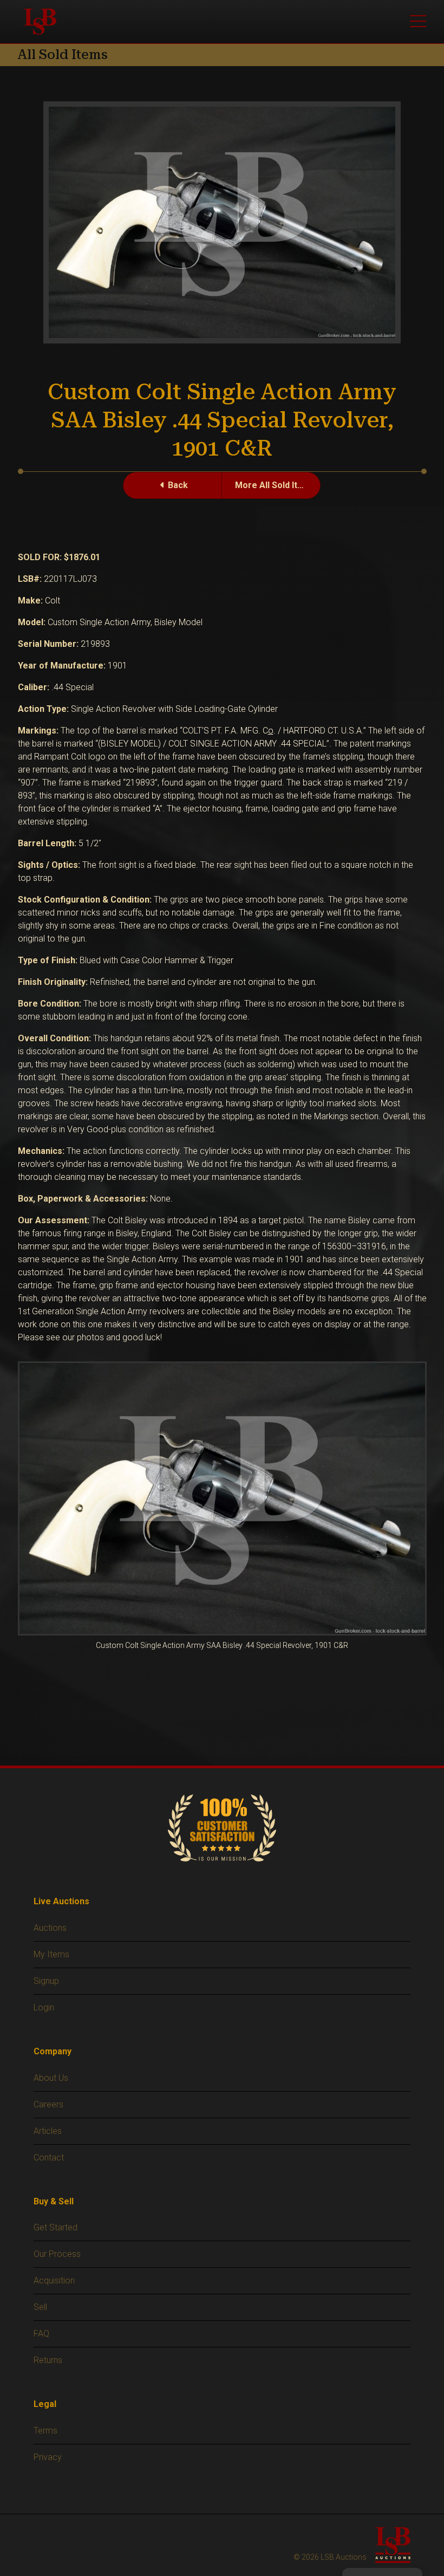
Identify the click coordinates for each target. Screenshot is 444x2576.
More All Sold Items (275, 485)
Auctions (50, 1928)
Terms (45, 2431)
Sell (40, 2307)
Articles (48, 2131)
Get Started (56, 2227)
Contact (49, 2158)
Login (44, 2007)
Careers (48, 2104)
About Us (51, 2078)
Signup (46, 1981)
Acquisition (54, 2280)
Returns (48, 2360)
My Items (51, 1954)
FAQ (41, 2334)
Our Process (57, 2254)
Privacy (48, 2457)
